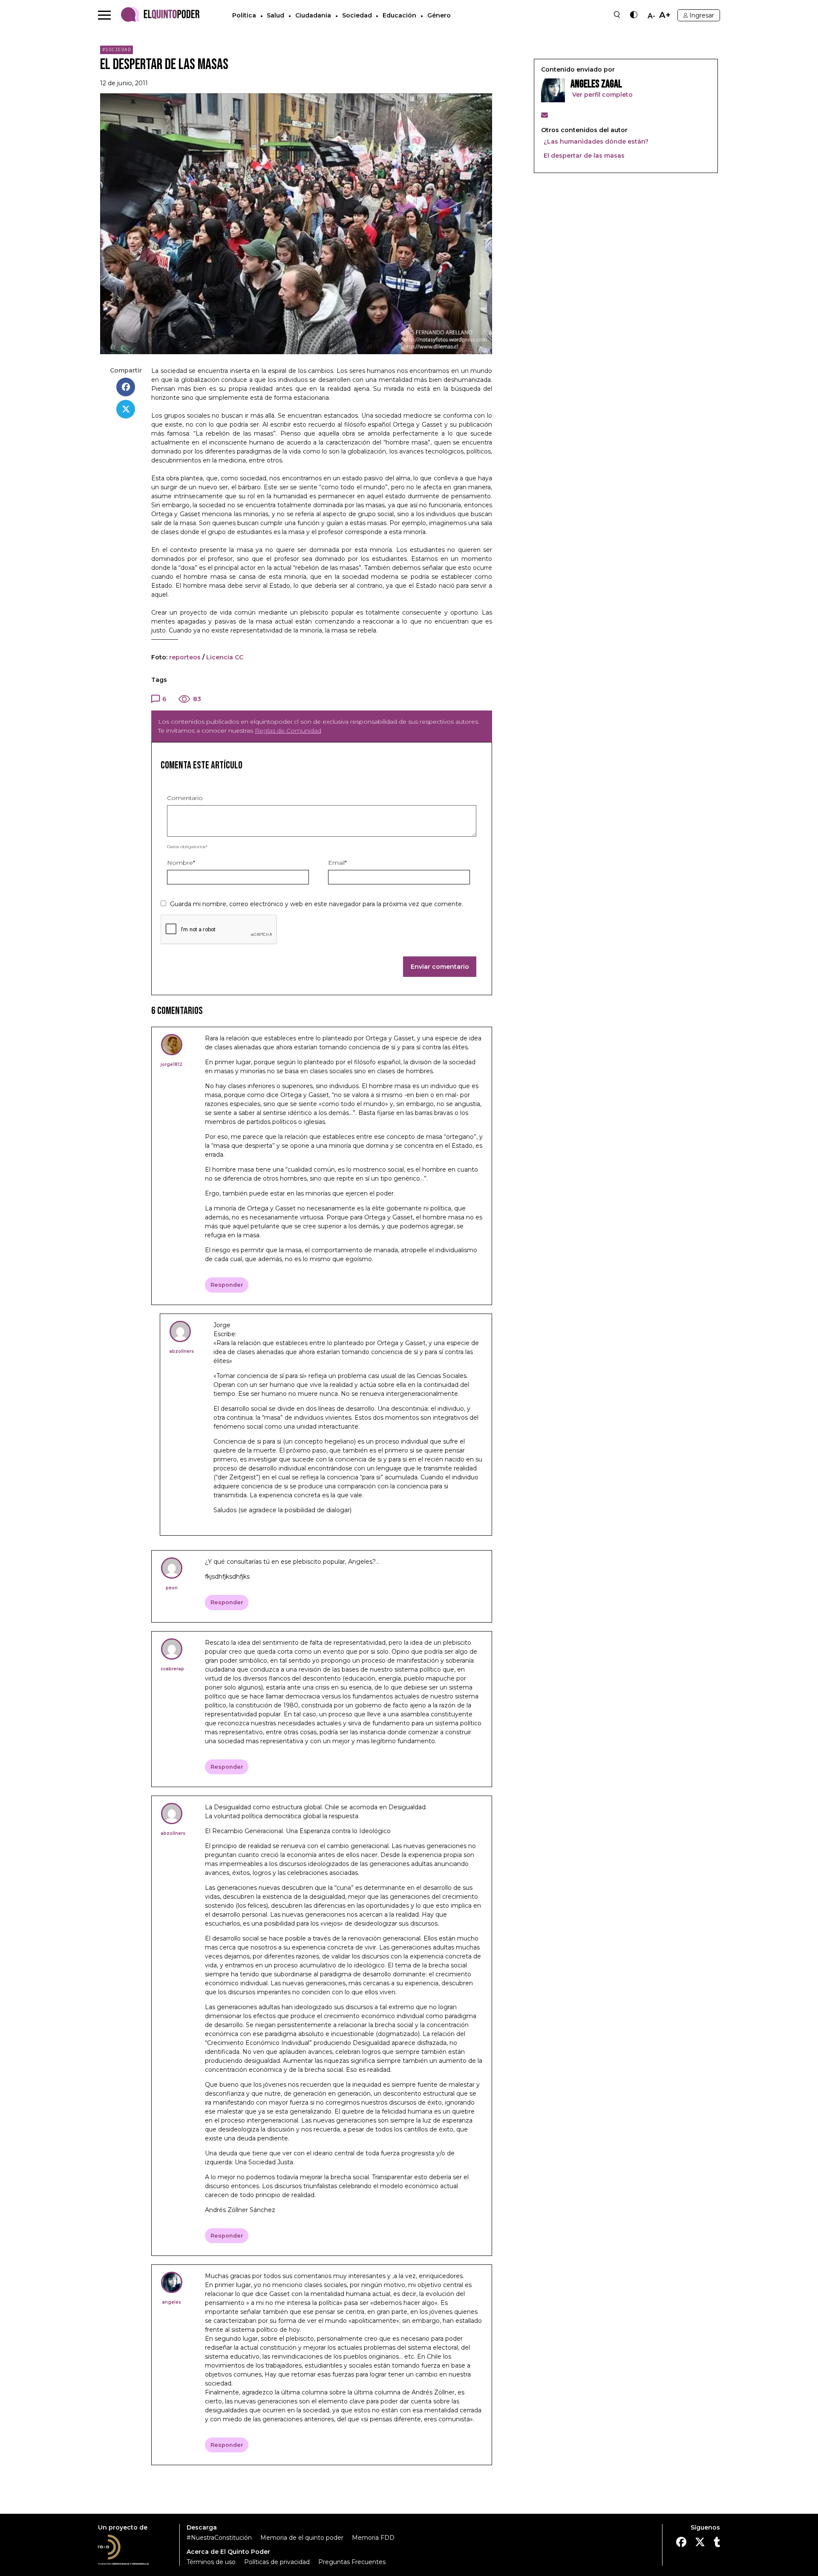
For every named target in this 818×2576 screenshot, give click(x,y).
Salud (275, 15)
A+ (665, 15)
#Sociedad (117, 49)
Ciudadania (313, 15)
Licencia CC (225, 657)
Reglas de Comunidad (288, 731)
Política (244, 15)
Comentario (185, 798)
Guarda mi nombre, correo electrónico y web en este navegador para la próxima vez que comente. (317, 904)
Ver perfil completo (602, 95)
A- (651, 16)
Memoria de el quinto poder (302, 2538)
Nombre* (181, 863)
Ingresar (702, 15)
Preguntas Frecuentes (352, 2562)
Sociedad (357, 15)
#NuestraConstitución (219, 2538)
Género (439, 15)
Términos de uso (211, 2562)
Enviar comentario (440, 967)
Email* (337, 863)
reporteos (185, 657)
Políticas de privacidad (277, 2562)
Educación (399, 15)
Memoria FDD (373, 2538)
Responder (227, 1285)
